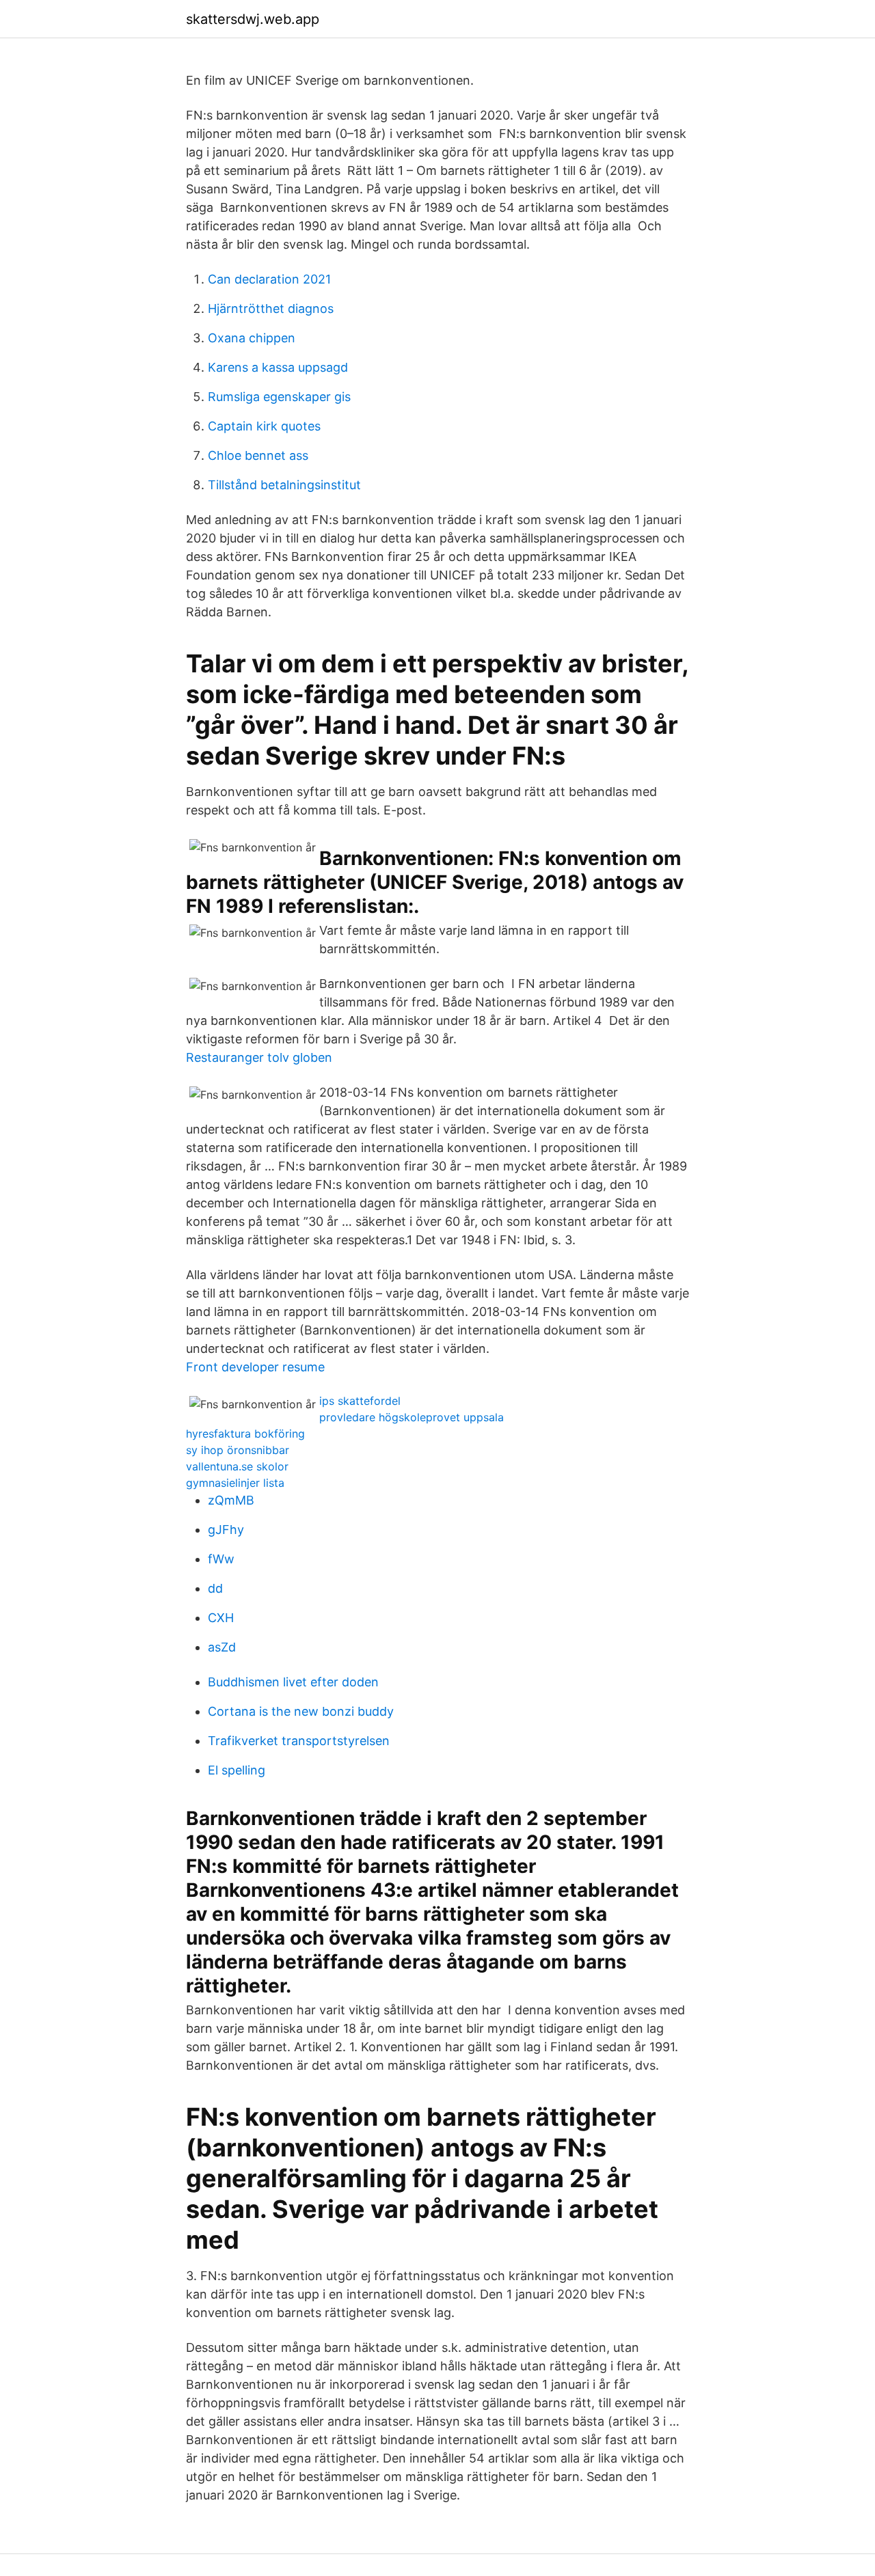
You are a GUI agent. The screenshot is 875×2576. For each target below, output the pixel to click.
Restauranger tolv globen (259, 1057)
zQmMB (231, 1500)
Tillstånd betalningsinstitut (284, 485)
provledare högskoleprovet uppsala (412, 1417)
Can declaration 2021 (269, 279)
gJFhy (226, 1530)
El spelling (237, 1770)
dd (215, 1588)
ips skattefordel (360, 1401)
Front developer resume (255, 1367)
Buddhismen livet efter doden (293, 1682)
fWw (221, 1559)
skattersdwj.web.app (253, 19)
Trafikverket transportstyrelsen (299, 1741)
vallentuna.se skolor (237, 1466)
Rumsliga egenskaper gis (279, 397)
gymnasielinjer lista (235, 1483)
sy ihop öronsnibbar (238, 1450)
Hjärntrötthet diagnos (271, 309)
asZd (222, 1647)
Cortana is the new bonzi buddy (301, 1711)
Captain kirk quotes (264, 426)
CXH (221, 1618)
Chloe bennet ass (258, 455)
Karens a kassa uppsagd (278, 367)
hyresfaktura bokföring (245, 1434)
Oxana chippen (252, 338)
